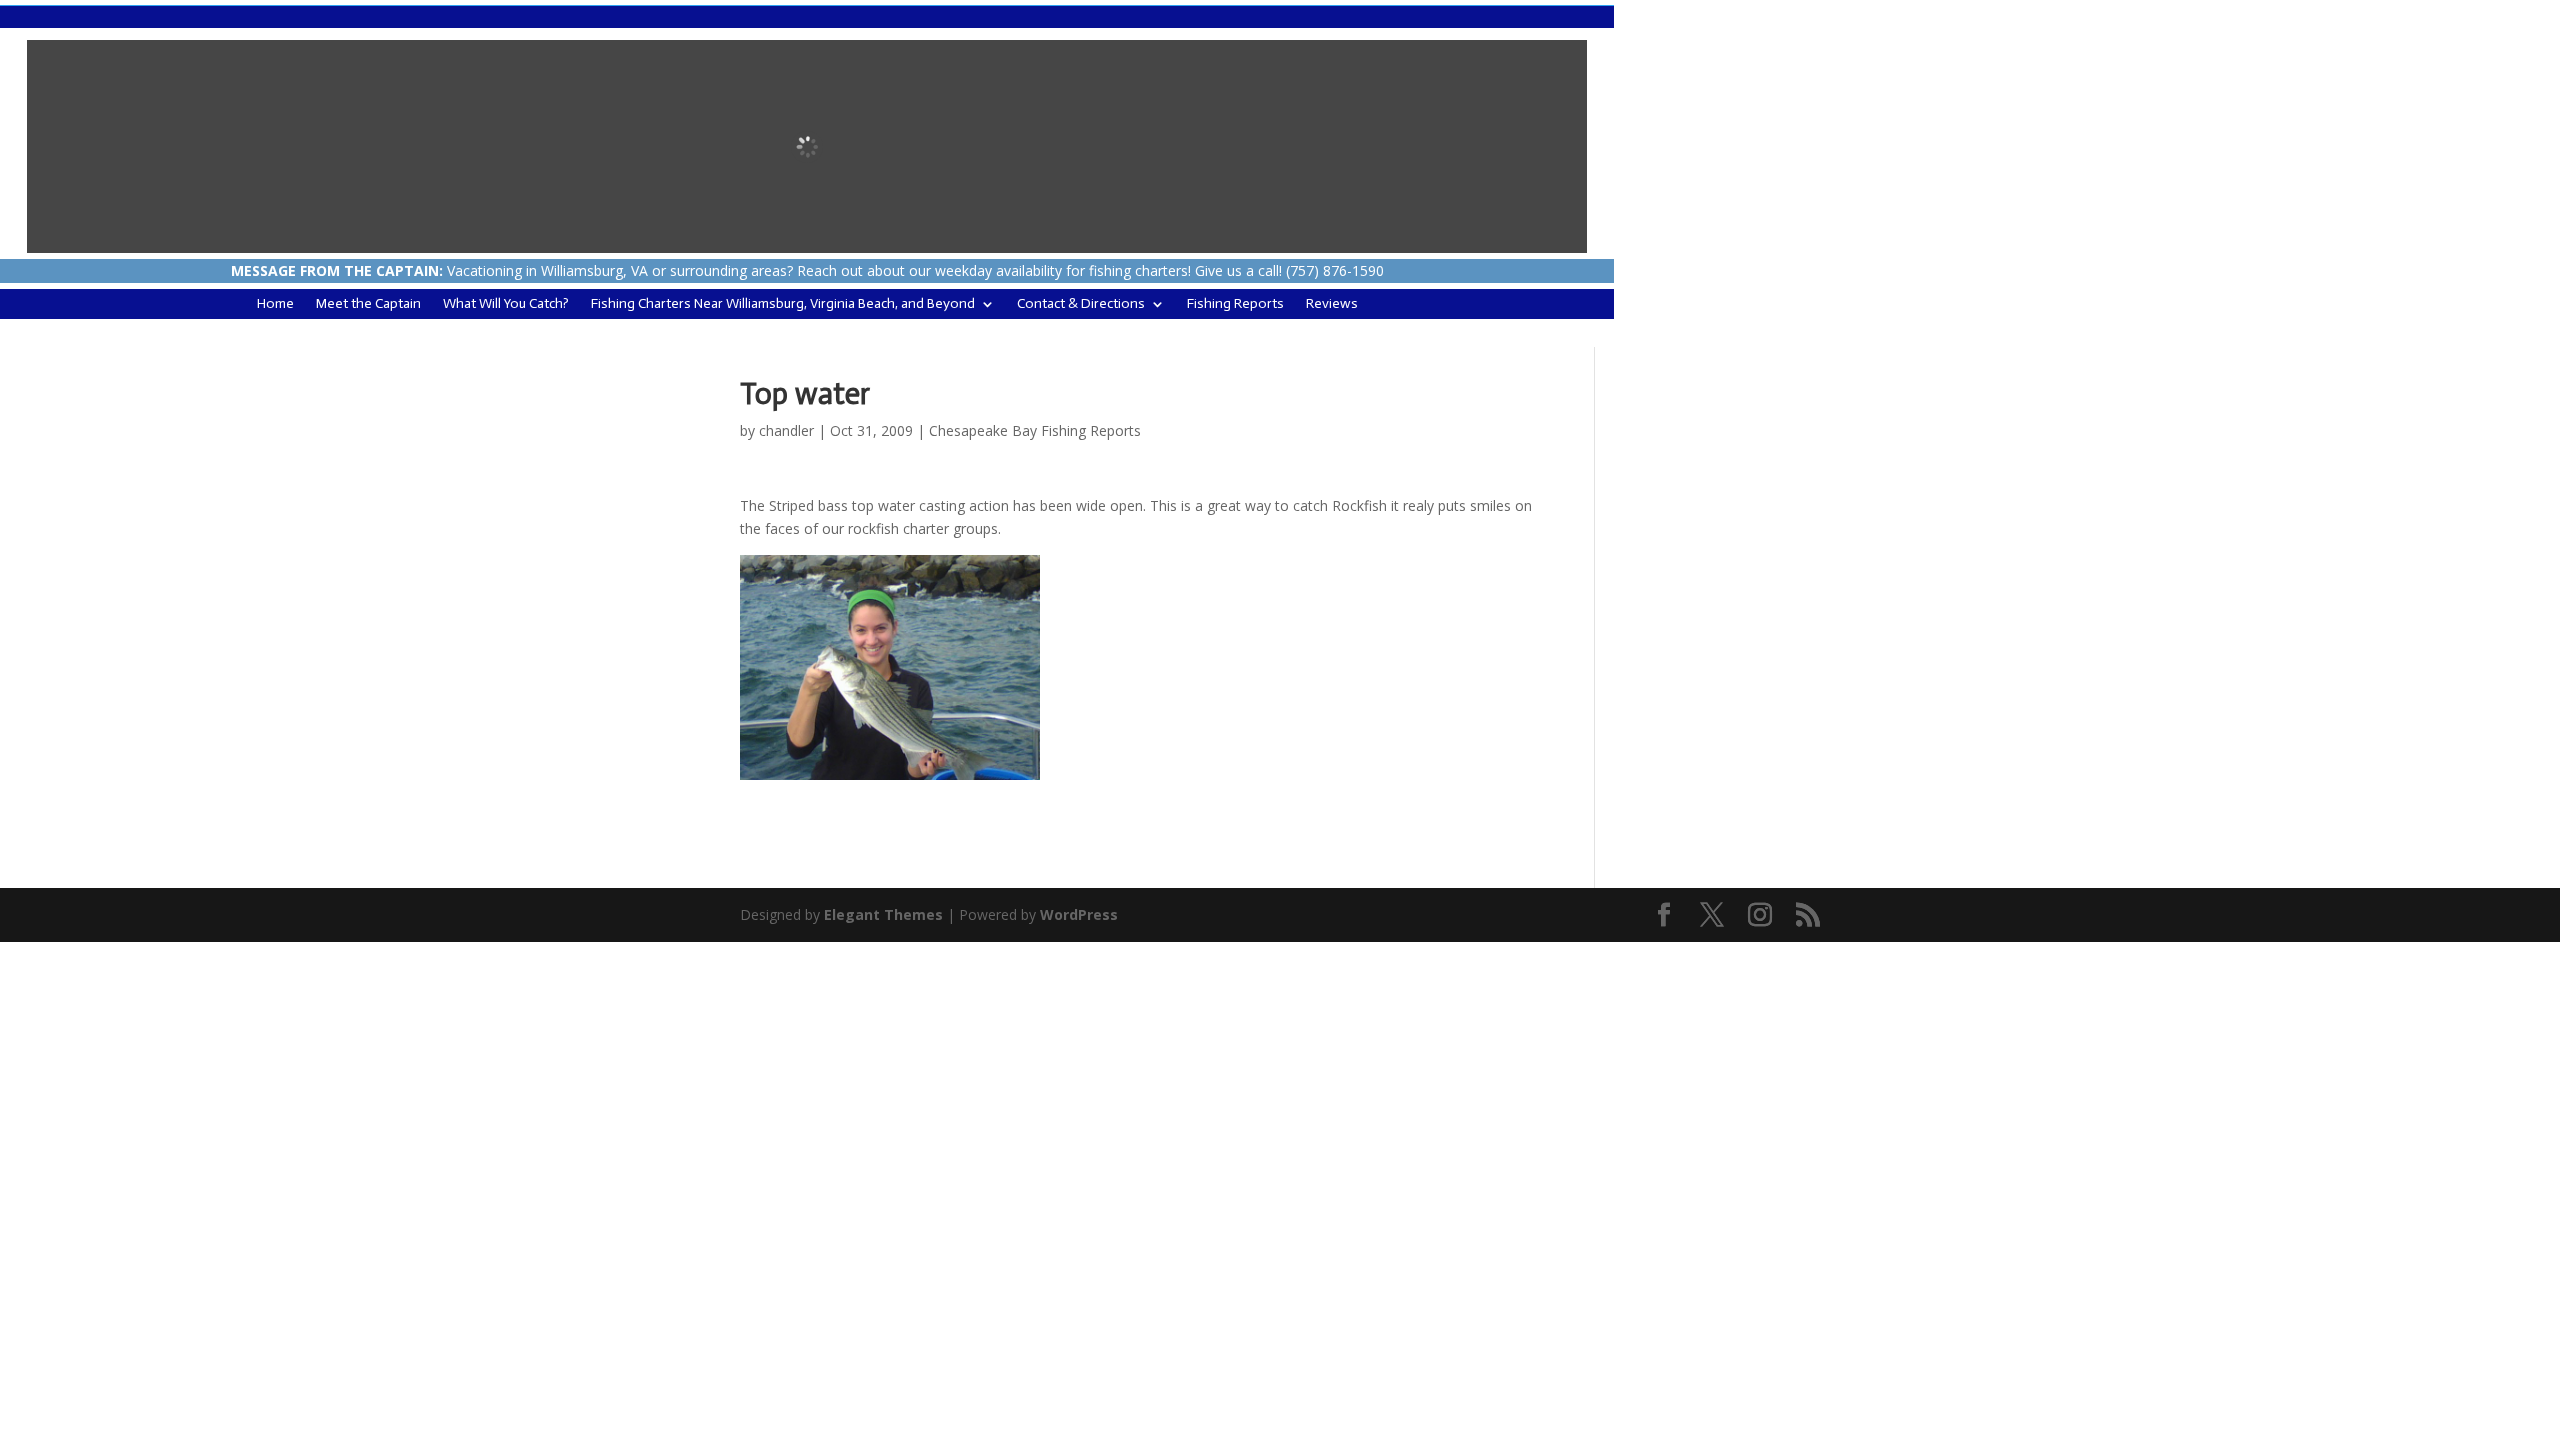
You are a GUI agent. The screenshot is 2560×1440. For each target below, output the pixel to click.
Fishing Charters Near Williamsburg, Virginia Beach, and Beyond (783, 304)
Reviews (1332, 304)
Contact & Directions (1081, 304)
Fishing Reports (1235, 304)
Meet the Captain (368, 304)
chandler (786, 430)
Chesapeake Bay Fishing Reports (1035, 430)
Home (275, 304)
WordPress (1079, 914)
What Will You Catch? (506, 304)
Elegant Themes (883, 914)
